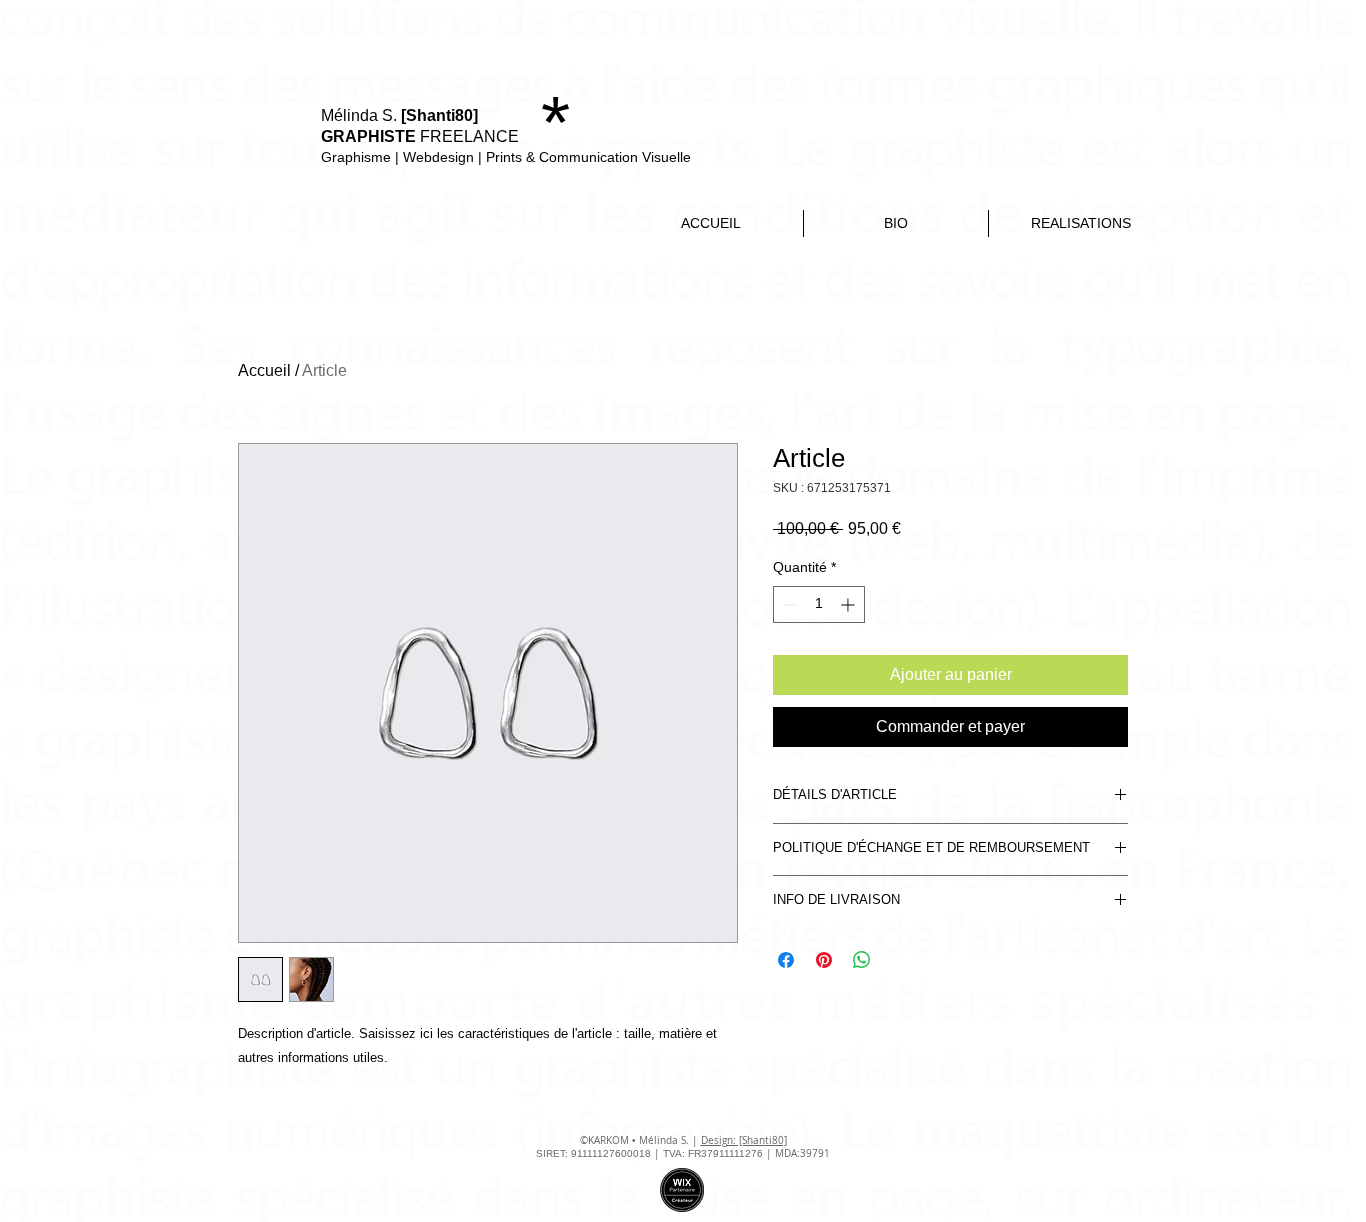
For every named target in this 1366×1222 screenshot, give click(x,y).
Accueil (264, 370)
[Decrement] (788, 604)
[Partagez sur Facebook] (786, 960)
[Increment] (849, 604)
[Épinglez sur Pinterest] (824, 960)
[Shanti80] (439, 115)
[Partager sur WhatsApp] (862, 960)
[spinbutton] (819, 604)
